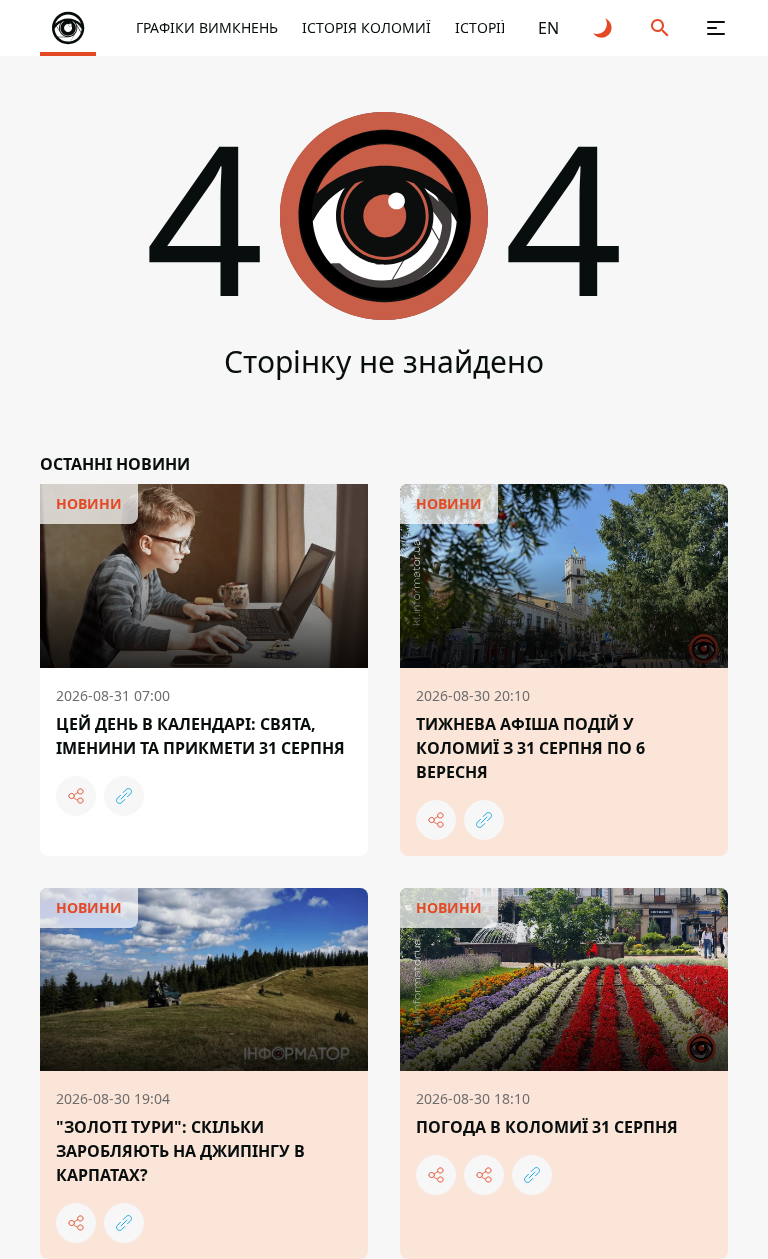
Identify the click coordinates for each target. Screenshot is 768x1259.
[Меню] (716, 28)
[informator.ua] (68, 28)
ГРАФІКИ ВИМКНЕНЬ (207, 27)
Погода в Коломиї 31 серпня (547, 1127)
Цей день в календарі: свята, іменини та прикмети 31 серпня (200, 736)
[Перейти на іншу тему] (604, 28)
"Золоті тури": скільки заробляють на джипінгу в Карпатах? (180, 1151)
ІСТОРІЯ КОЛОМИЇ (366, 27)
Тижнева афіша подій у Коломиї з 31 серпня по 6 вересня (530, 748)
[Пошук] (660, 28)
